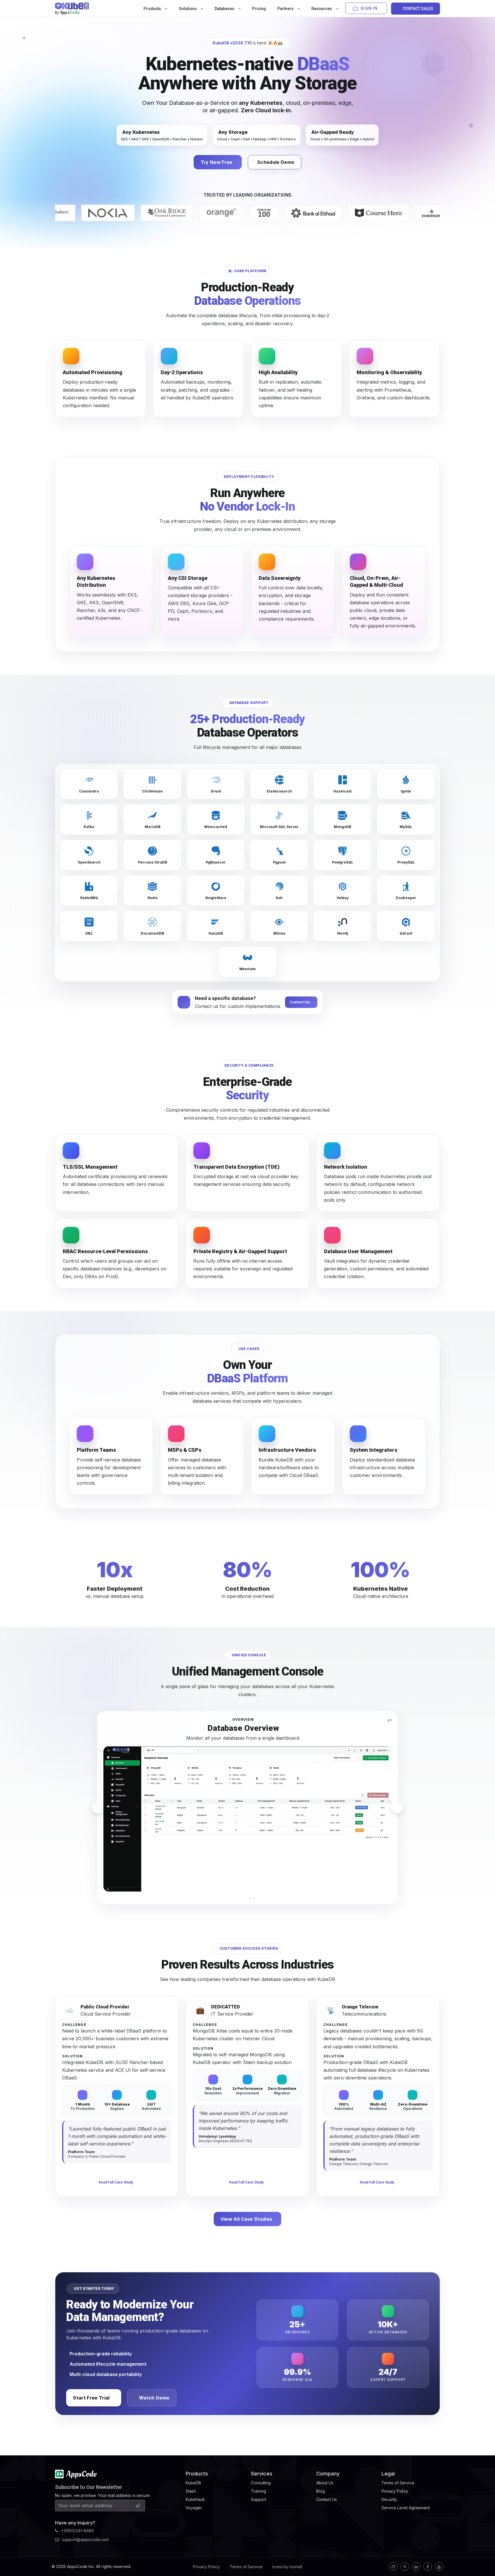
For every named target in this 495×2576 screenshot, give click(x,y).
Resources (322, 9)
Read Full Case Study (116, 2182)
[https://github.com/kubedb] (393, 2567)
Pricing (259, 9)
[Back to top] (483, 2558)
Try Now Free (217, 162)
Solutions (188, 9)
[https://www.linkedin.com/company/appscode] (416, 2567)
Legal (388, 2474)
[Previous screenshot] (98, 1808)
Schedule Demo (276, 162)
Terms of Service (246, 2567)
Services (262, 2474)
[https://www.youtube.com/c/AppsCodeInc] (439, 2567)
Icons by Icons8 (287, 2567)
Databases (225, 9)
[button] (241, 1899)
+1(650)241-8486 (77, 2531)
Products (153, 9)
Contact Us (300, 1002)
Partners (286, 9)
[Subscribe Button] (138, 2506)
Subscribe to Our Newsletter (89, 2487)
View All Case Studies (246, 2219)
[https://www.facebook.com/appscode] (428, 2567)
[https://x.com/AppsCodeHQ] (405, 2567)
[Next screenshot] (397, 1808)
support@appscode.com (85, 2539)
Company (328, 2474)
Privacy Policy (206, 2567)
